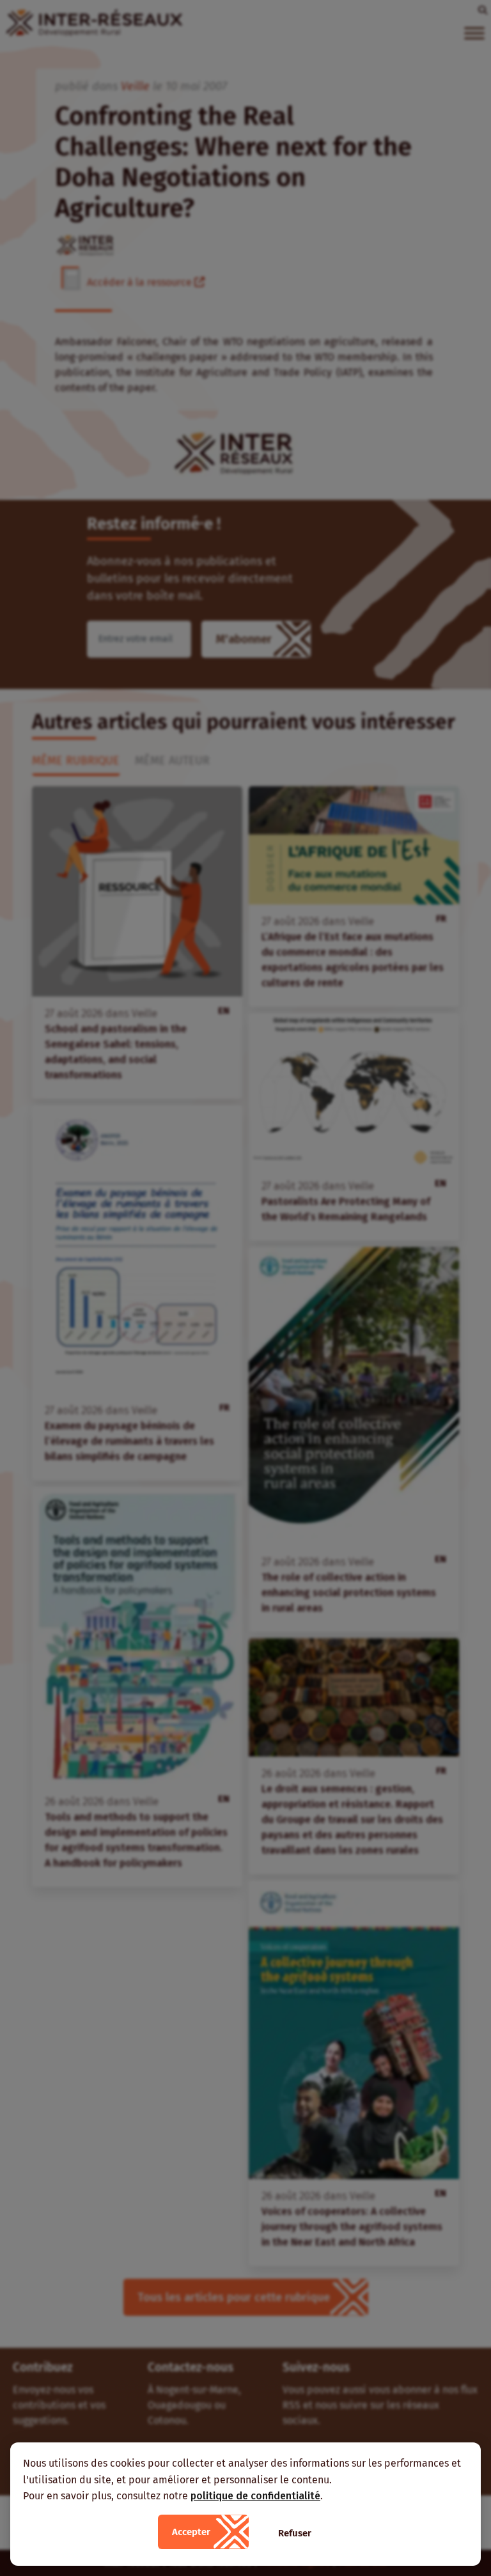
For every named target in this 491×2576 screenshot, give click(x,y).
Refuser (295, 2533)
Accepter (191, 2532)
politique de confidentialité (255, 2496)
